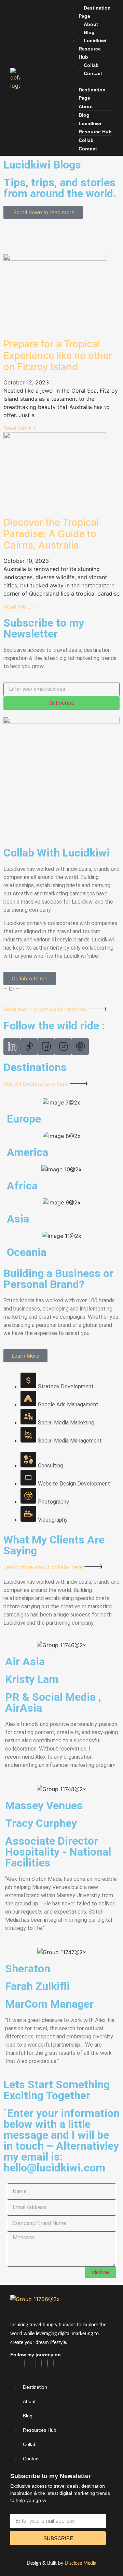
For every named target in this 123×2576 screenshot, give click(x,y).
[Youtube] (53, 2363)
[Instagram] (36, 2363)
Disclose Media (80, 2563)
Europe (24, 1119)
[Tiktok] (47, 2363)
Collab (91, 65)
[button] (89, 81)
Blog (89, 32)
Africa (22, 1186)
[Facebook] (24, 2363)
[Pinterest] (42, 2363)
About (91, 24)
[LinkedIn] (30, 2363)
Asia (18, 1219)
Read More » (20, 428)
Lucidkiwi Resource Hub (92, 49)
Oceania (27, 1252)
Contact (93, 73)
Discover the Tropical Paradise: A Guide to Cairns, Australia (51, 534)
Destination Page (95, 12)
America (28, 1152)
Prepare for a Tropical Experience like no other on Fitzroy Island (58, 355)
